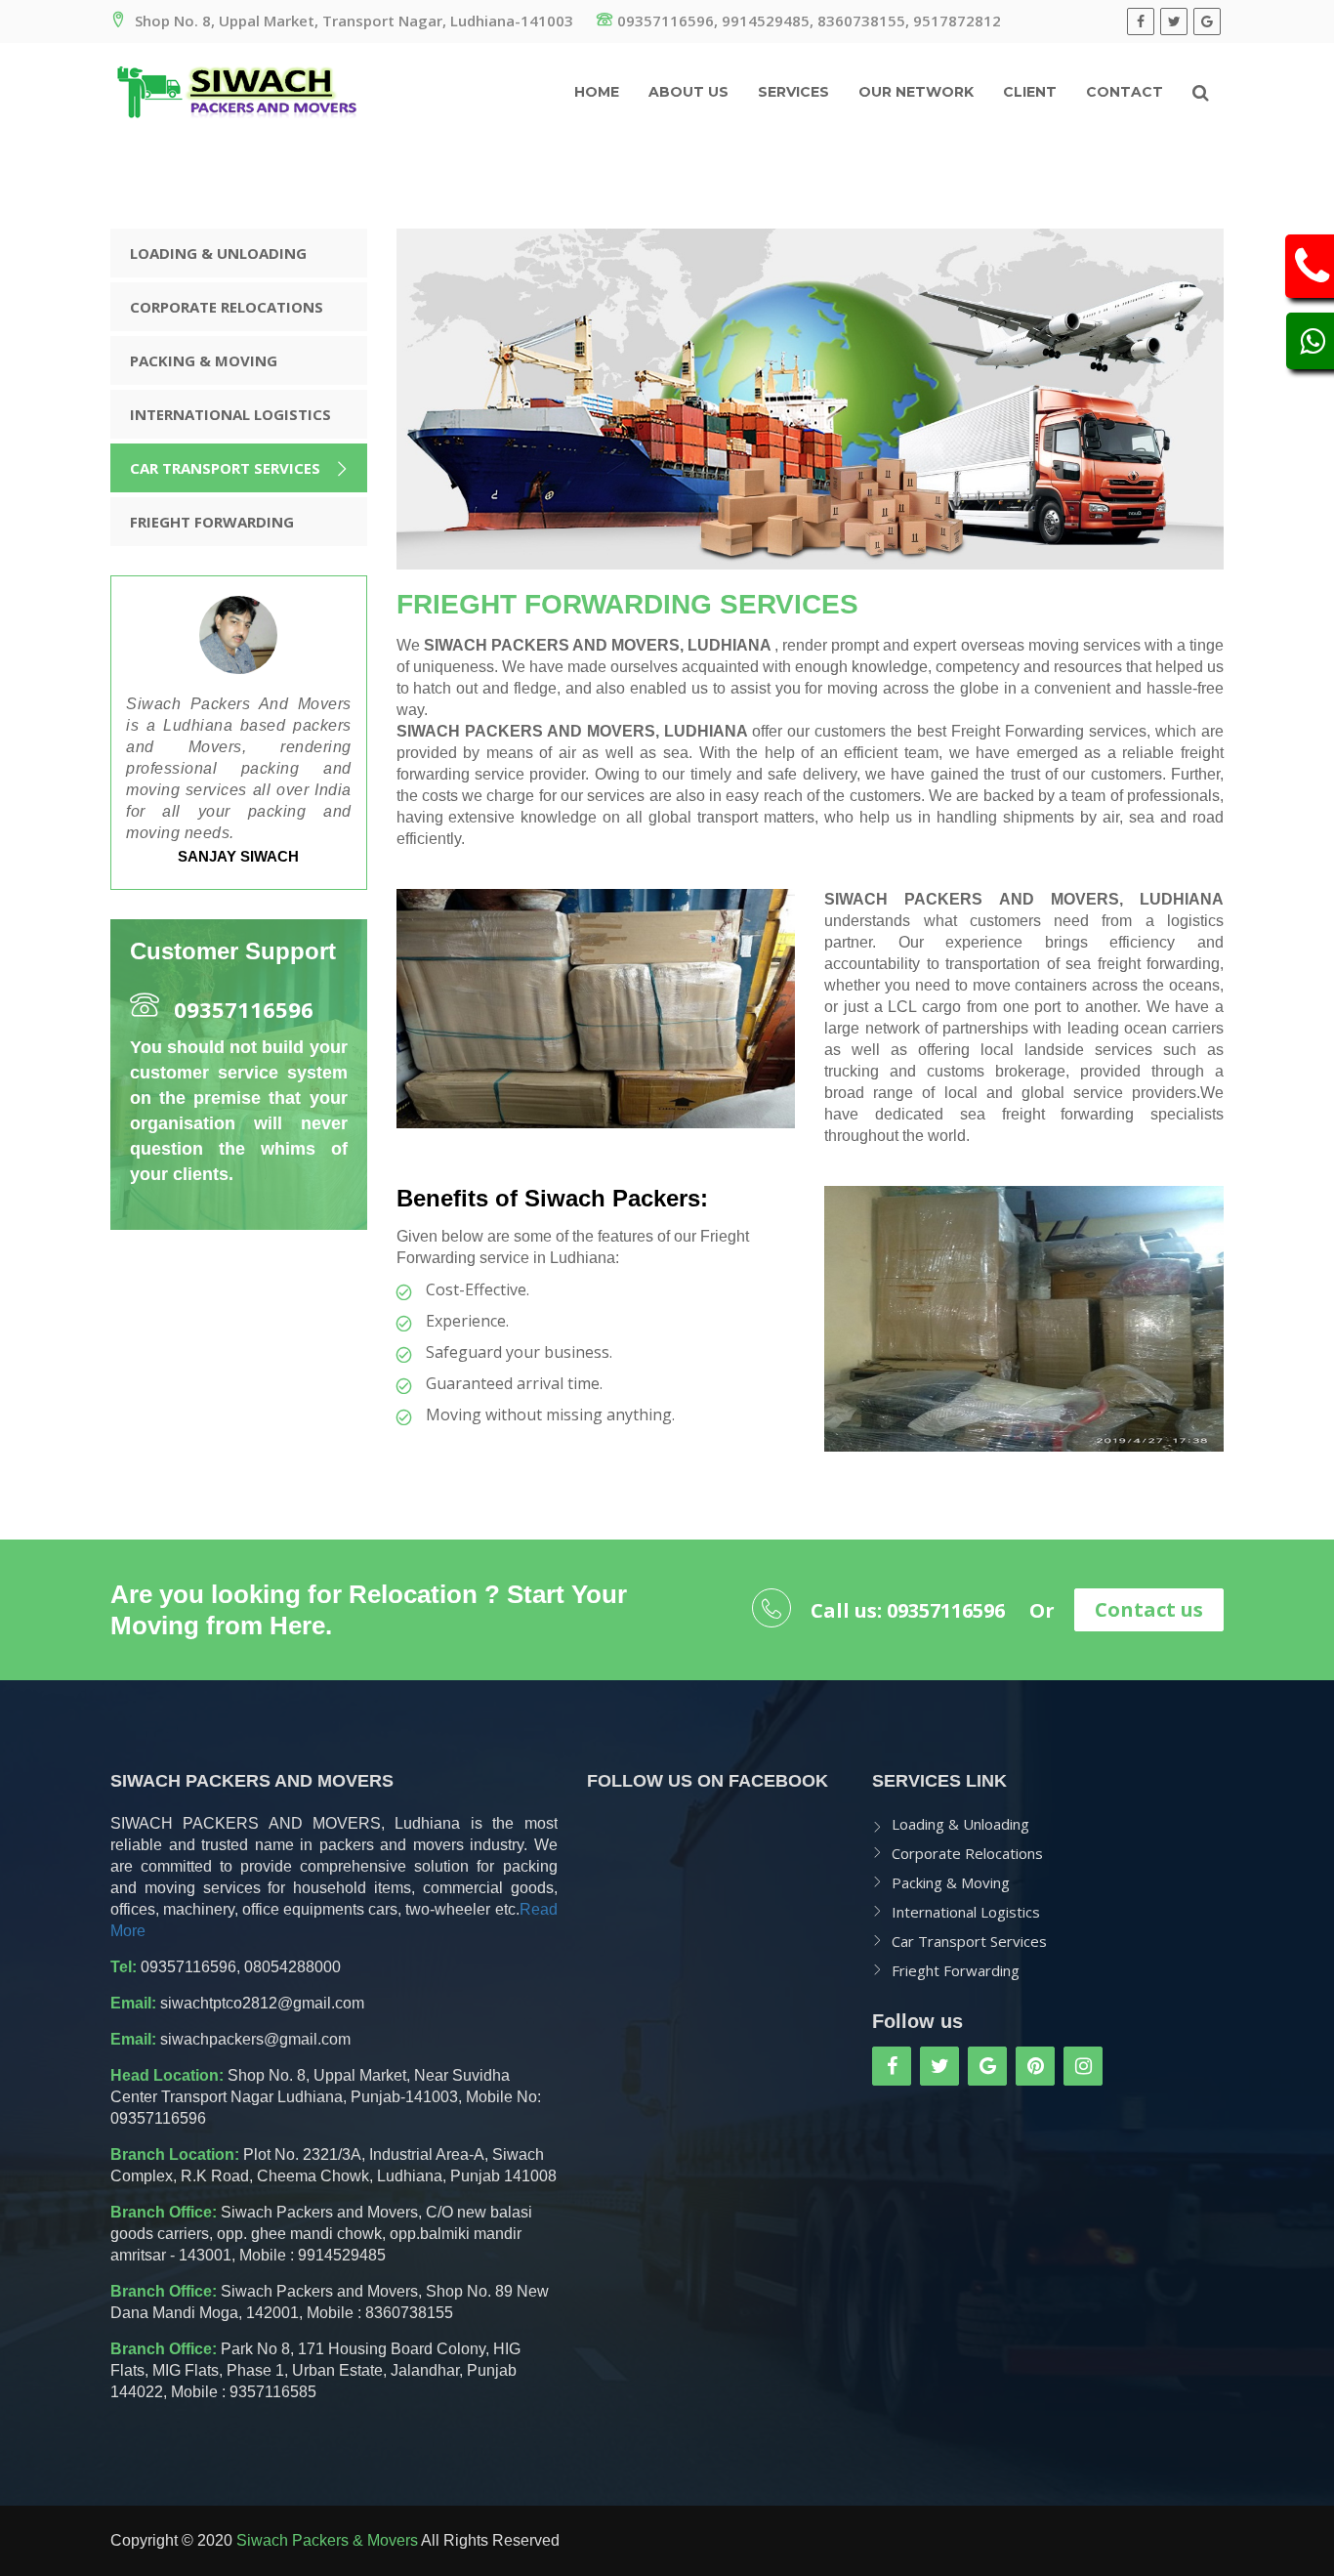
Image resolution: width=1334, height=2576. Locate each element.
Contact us (1149, 1609)
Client (1030, 92)
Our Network (916, 92)
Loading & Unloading (218, 253)
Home (597, 92)
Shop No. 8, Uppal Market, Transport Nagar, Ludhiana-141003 (352, 21)
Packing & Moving (204, 360)
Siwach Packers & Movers (327, 2540)
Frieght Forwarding (212, 522)
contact (1125, 92)
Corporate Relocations (227, 307)
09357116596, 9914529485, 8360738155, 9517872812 (809, 21)
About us (688, 92)
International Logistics (230, 414)
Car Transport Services (225, 468)
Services (793, 92)
